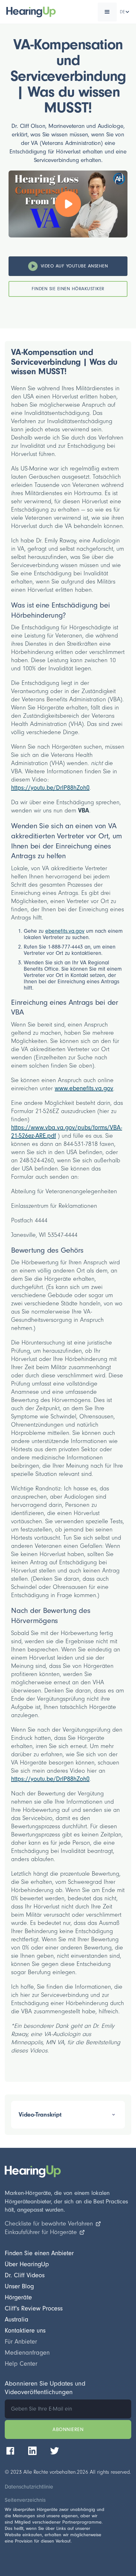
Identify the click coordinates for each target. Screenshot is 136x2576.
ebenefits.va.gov (65, 931)
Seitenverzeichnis (25, 2500)
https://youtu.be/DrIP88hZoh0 (50, 788)
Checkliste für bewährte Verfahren (49, 2224)
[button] (107, 12)
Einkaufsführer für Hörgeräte (41, 2232)
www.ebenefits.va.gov (84, 1088)
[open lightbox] (68, 204)
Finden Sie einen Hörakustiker (68, 289)
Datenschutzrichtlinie (29, 2487)
